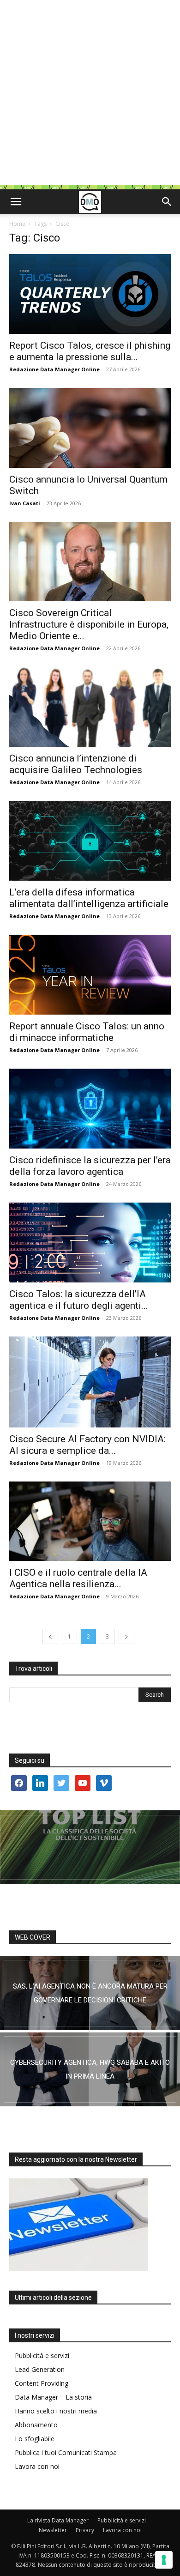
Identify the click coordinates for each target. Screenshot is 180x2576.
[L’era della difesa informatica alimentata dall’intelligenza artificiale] (90, 841)
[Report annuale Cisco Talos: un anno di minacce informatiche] (90, 975)
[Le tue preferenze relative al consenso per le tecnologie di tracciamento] (164, 2560)
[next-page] (126, 1636)
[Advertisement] (90, 95)
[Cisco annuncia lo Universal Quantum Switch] (90, 428)
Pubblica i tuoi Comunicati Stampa (66, 2452)
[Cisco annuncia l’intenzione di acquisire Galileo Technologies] (90, 707)
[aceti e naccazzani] (90, 2069)
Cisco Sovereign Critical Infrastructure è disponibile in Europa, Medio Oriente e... (89, 624)
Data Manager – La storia (53, 2397)
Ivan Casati (25, 503)
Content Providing (42, 2383)
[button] (16, 202)
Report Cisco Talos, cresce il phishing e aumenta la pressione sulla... (90, 351)
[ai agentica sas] (90, 1993)
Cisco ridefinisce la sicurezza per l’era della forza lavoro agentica (90, 1166)
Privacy (85, 2530)
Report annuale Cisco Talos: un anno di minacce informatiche (87, 1032)
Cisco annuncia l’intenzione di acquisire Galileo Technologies (76, 764)
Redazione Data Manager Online (54, 369)
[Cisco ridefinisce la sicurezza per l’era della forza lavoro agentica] (90, 1109)
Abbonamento (36, 2425)
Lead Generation (40, 2369)
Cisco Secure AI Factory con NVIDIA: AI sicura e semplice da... (87, 1445)
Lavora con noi (37, 2466)
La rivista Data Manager (58, 2520)
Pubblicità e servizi (42, 2355)
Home (17, 224)
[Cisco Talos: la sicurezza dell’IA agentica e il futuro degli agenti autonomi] (90, 1243)
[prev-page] (50, 1636)
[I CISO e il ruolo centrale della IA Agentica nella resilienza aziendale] (90, 1521)
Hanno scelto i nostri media (56, 2411)
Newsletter (53, 2530)
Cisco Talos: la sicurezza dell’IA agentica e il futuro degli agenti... (79, 1300)
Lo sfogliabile (35, 2439)
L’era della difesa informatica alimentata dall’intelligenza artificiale (89, 898)
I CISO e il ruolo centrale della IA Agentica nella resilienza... (78, 1578)
